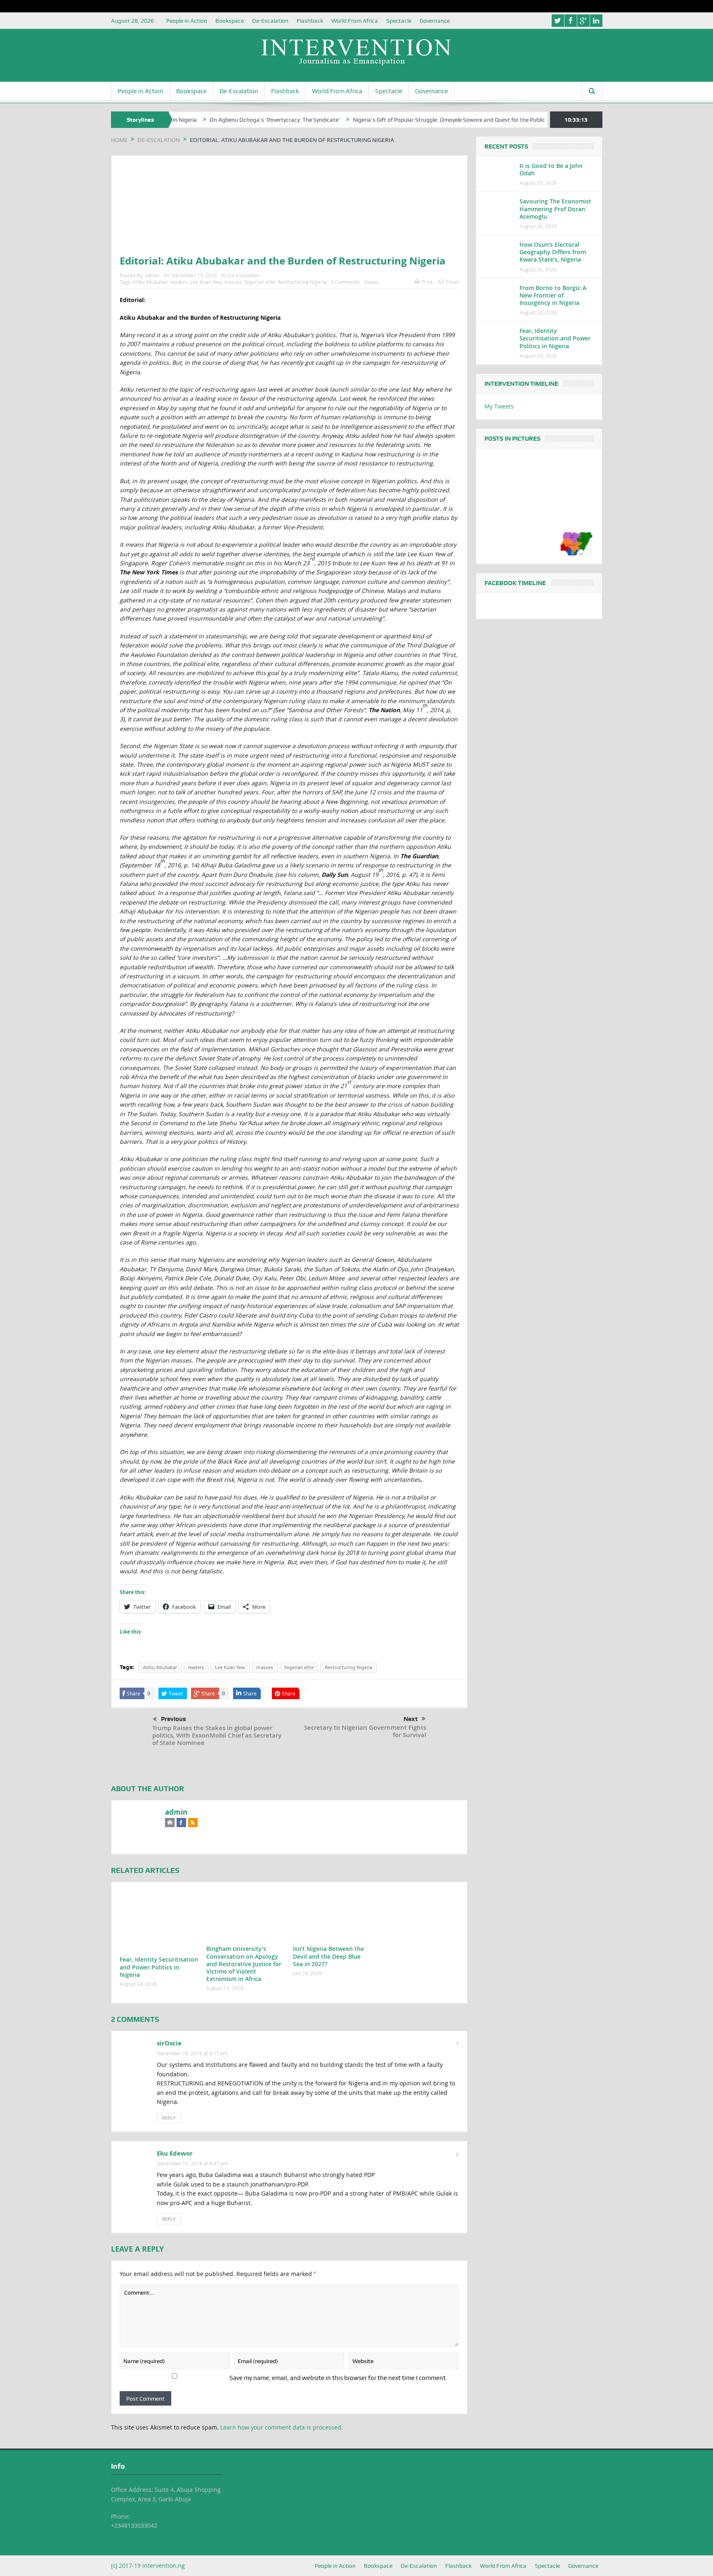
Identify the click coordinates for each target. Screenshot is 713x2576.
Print (427, 282)
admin (152, 275)
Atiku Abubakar (150, 282)
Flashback (310, 21)
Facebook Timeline (515, 583)
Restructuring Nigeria (302, 282)
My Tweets (499, 406)
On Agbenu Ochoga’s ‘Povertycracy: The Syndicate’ (210, 120)
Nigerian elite (260, 282)
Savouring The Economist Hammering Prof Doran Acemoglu (555, 209)
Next (411, 1719)
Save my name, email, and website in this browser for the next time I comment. (338, 2378)
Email (452, 282)
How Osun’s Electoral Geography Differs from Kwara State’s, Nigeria (553, 252)
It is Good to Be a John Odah (551, 169)
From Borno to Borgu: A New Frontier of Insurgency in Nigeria (553, 295)
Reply (169, 2118)
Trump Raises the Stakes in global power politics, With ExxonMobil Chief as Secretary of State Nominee (217, 1735)
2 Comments (346, 282)
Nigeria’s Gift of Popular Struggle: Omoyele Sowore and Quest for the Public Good (392, 120)
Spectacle (399, 21)
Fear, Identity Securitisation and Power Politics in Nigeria (159, 1967)
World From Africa (355, 21)
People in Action (187, 21)
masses (233, 282)
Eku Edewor (175, 2153)
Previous (174, 1719)
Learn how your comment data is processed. (282, 2427)
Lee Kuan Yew (206, 282)
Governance (435, 21)
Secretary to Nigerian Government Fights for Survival (365, 1731)
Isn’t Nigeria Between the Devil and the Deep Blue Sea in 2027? (328, 1956)
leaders (179, 282)
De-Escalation (270, 21)
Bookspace (230, 21)
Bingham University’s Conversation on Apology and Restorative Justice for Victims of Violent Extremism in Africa (244, 1964)
